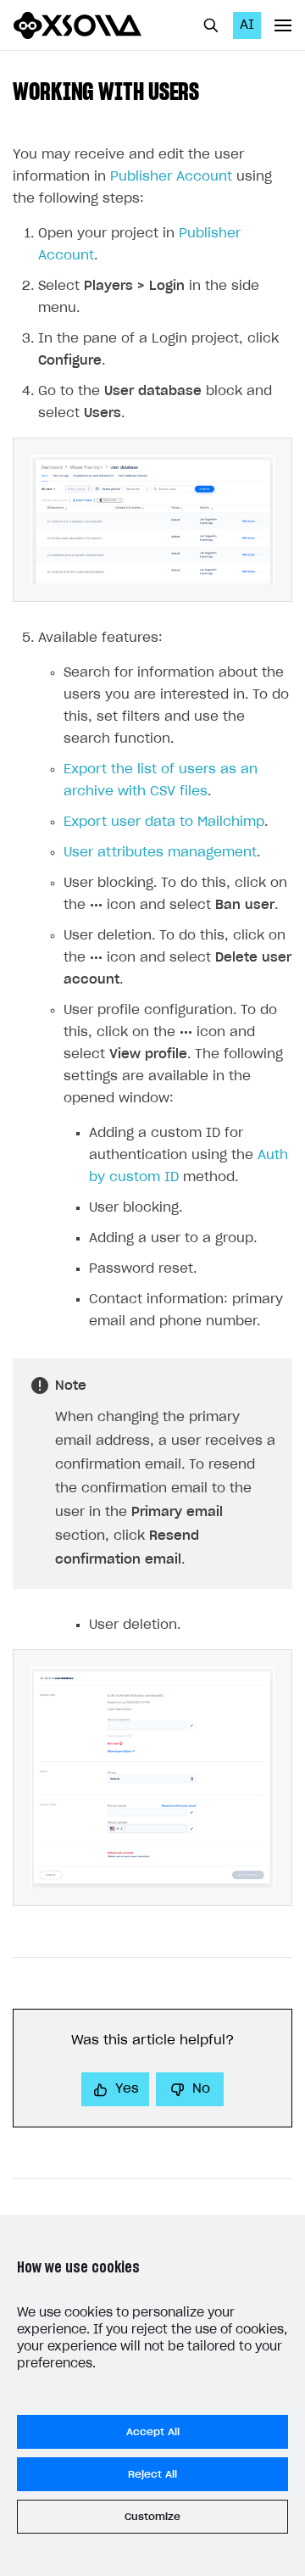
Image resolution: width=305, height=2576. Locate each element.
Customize (152, 2517)
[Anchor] (211, 90)
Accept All (153, 2432)
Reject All (152, 2474)
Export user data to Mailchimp (164, 822)
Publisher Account (171, 177)
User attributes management (160, 853)
